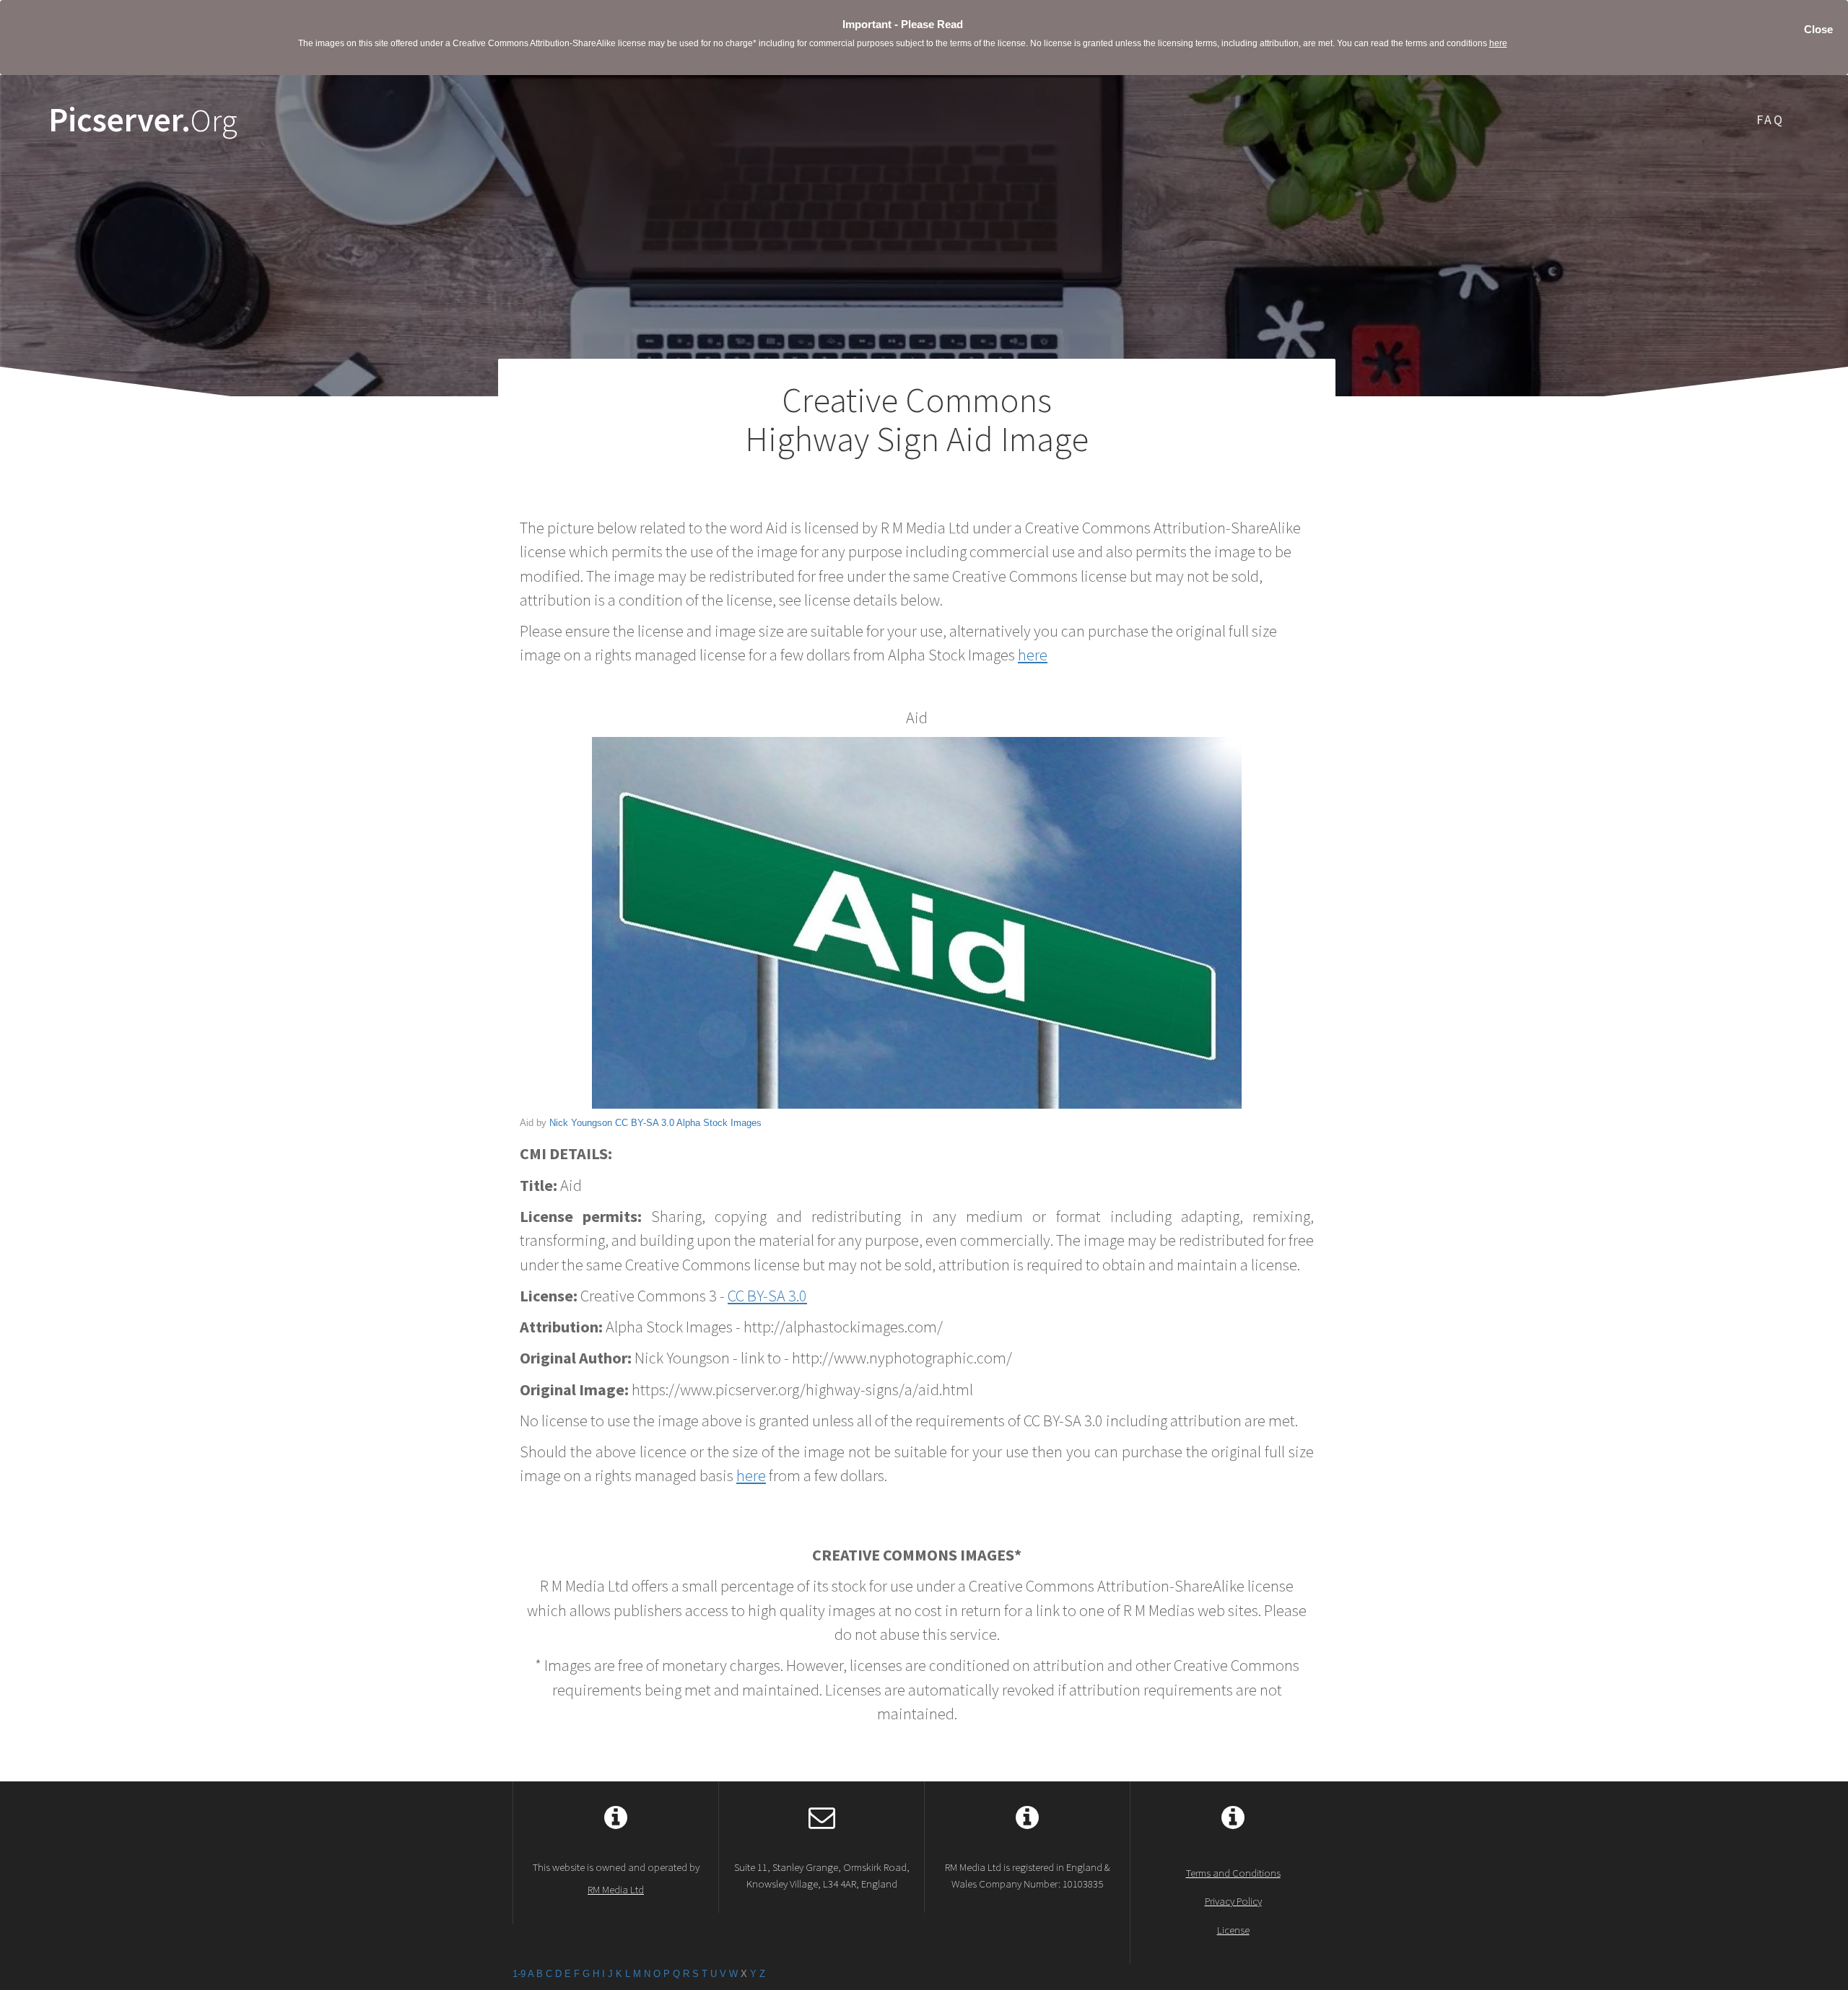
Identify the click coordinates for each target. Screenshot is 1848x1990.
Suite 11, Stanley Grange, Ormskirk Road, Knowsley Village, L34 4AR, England (822, 1875)
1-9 (519, 1974)
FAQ (1770, 119)
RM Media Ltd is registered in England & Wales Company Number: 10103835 (1028, 1875)
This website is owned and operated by (616, 1878)
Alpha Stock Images (719, 1123)
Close (1818, 29)
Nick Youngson (581, 1123)
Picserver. (143, 120)
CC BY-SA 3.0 (645, 1123)
